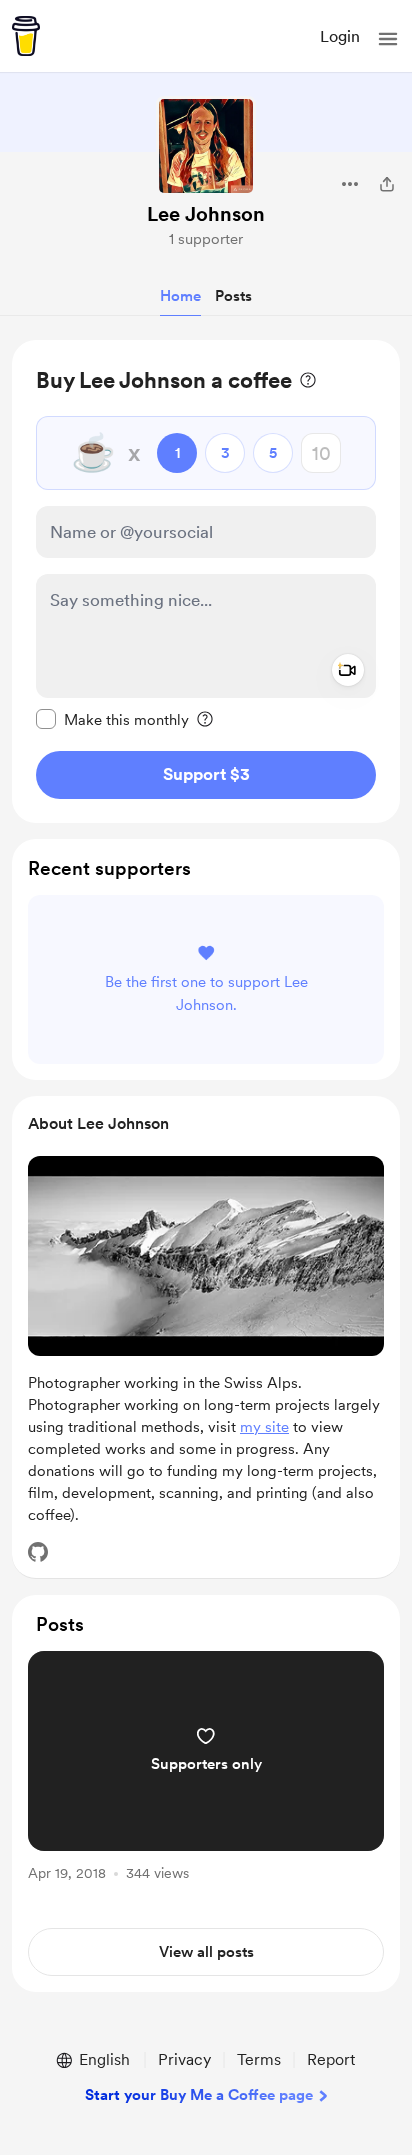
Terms (259, 2059)
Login (340, 36)
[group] (206, 1777)
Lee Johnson (206, 214)
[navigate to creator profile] (206, 146)
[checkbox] (112, 719)
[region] (206, 581)
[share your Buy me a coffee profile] (387, 184)
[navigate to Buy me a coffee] (26, 36)
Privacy (184, 2059)
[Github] (38, 1552)
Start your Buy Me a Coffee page (199, 2095)
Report (331, 2059)
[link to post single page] (206, 1769)
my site (264, 1427)
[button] (388, 39)
